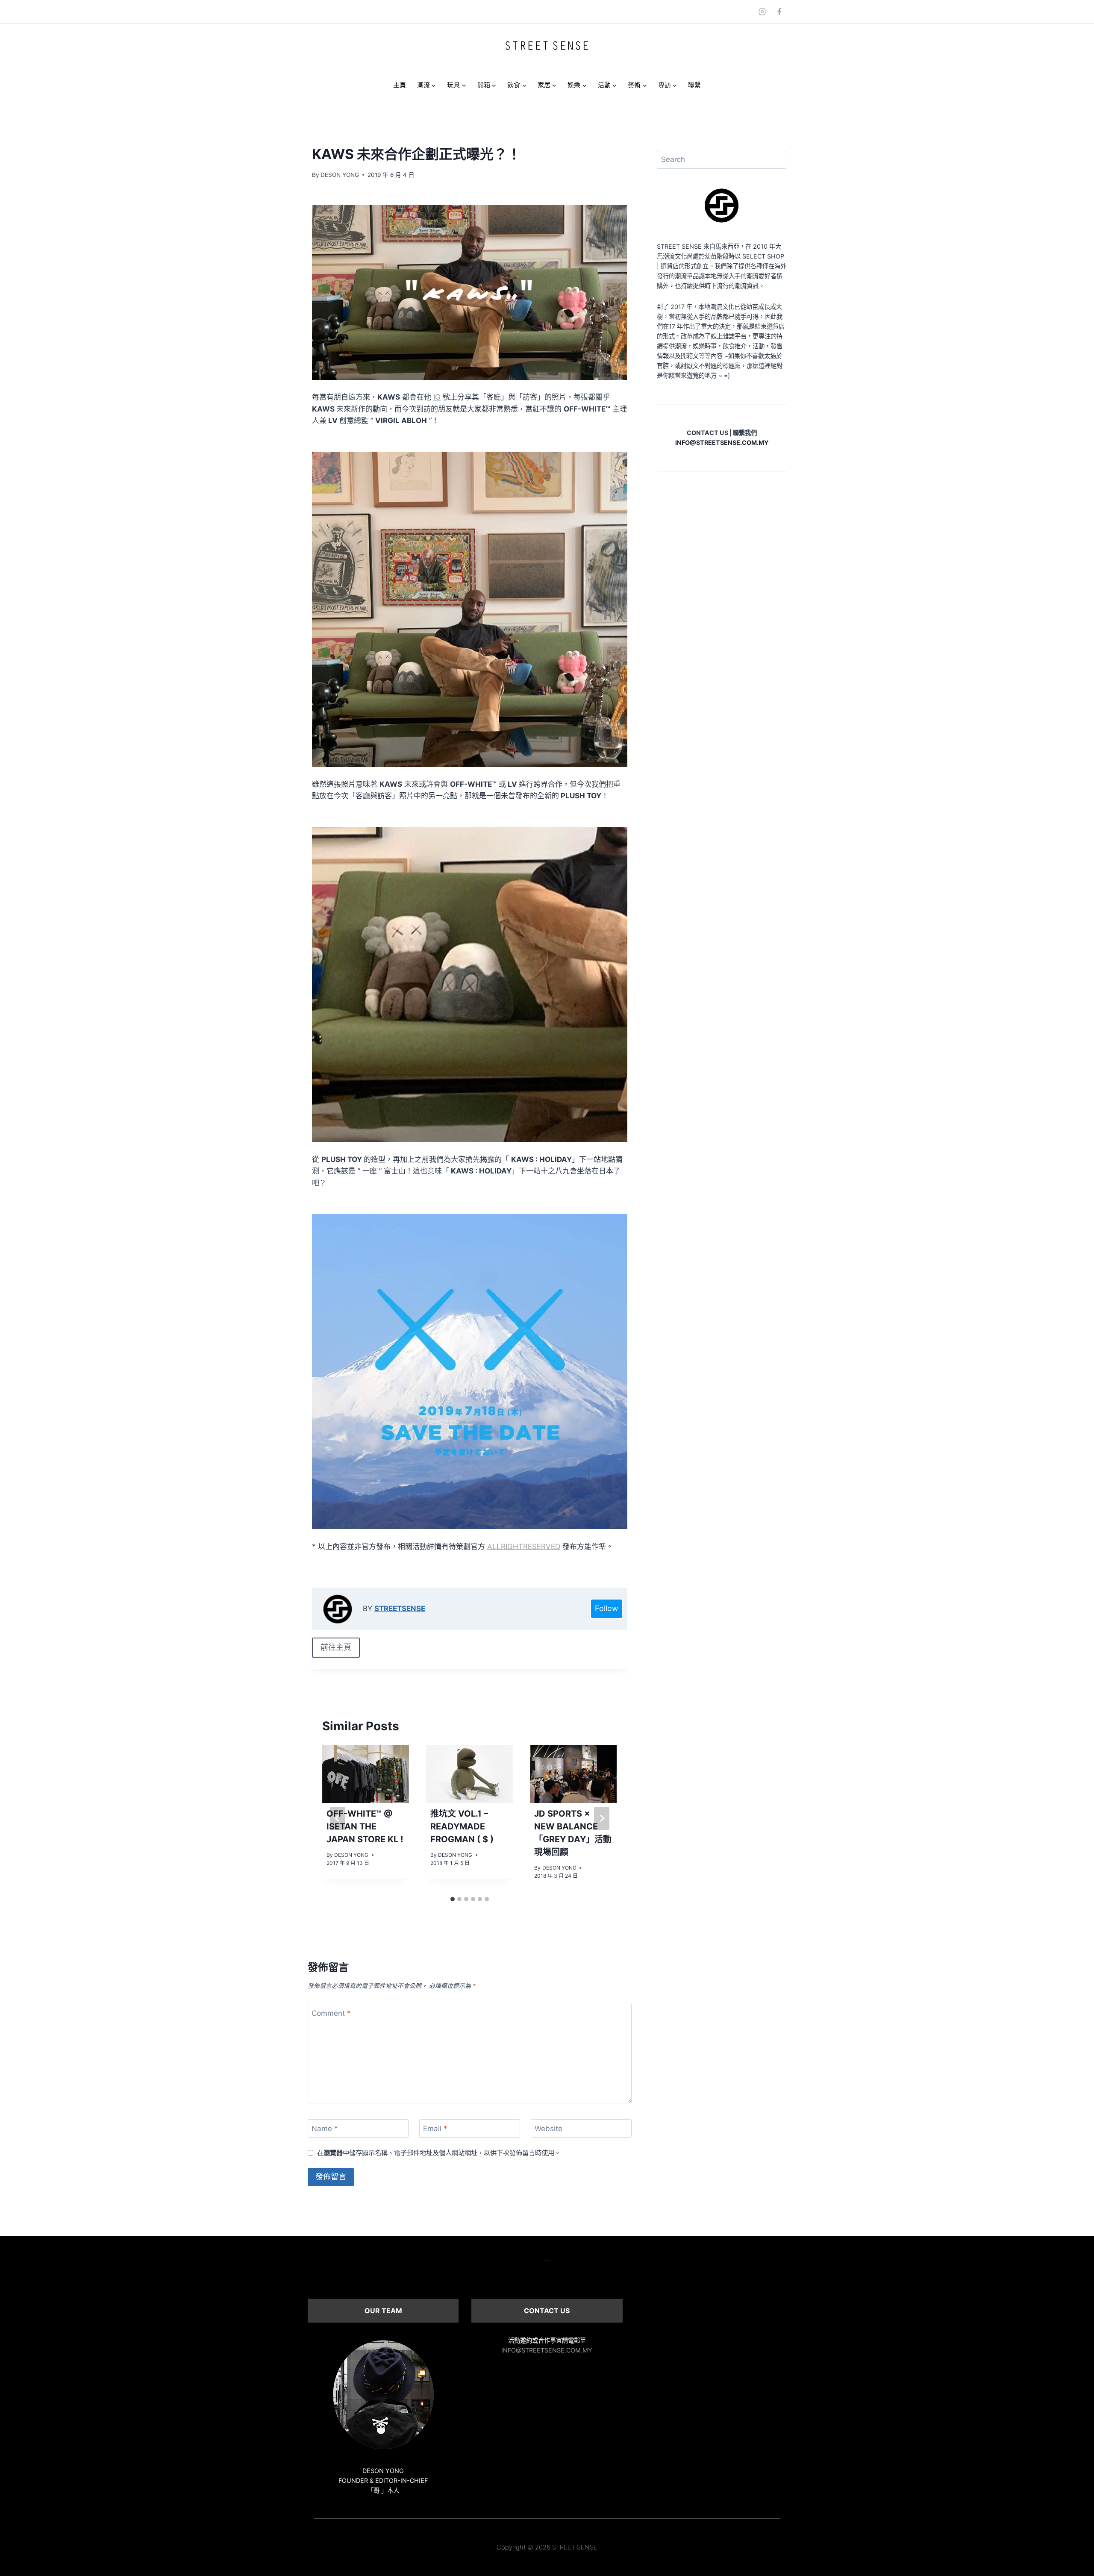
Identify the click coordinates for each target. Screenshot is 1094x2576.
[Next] (602, 1818)
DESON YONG (340, 175)
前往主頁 (336, 1647)
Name (325, 2129)
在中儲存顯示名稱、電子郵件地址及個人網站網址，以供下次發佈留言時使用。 (439, 2153)
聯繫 (694, 85)
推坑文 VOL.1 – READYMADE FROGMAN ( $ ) (462, 1826)
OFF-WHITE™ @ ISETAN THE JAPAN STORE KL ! (365, 1826)
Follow (607, 1608)
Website (548, 2129)
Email (435, 2129)
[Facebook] (779, 12)
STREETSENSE (400, 1609)
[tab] (453, 1899)
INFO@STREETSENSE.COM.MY (547, 2350)
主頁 (400, 85)
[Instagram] (762, 12)
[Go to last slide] (338, 1818)
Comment (331, 2013)
